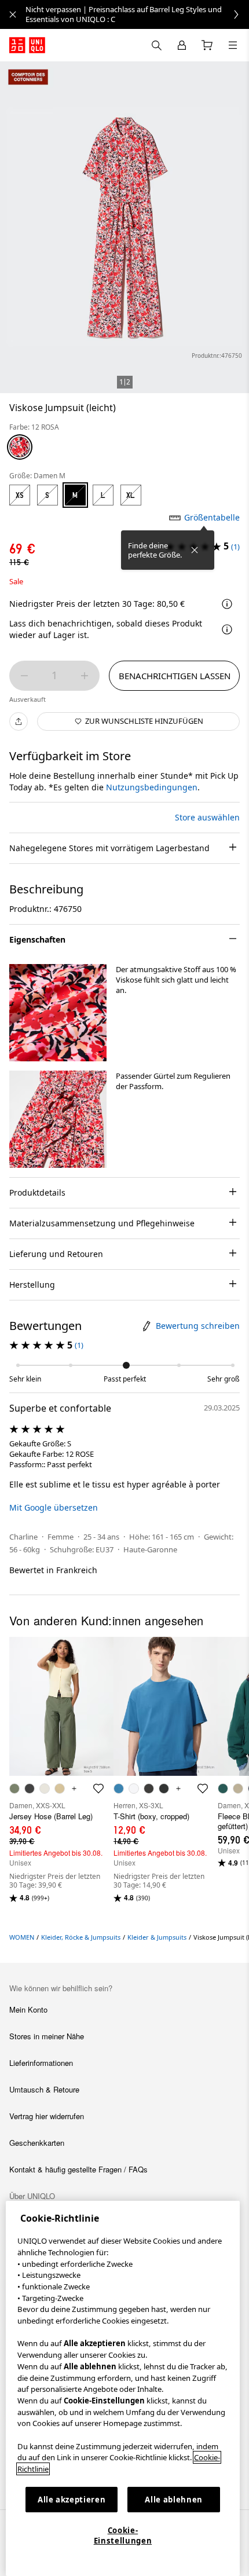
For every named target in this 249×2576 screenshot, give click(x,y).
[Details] (227, 629)
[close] (13, 14)
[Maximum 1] (85, 676)
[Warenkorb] (207, 45)
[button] (58, 1013)
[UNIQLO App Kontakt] (156, 45)
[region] (123, 2388)
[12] (20, 447)
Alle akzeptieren (72, 2500)
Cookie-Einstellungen (123, 2535)
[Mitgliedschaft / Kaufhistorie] (182, 45)
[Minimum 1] (24, 676)
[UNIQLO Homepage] (27, 45)
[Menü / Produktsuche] (233, 45)
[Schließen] (195, 550)
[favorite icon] (98, 1789)
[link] (137, 14)
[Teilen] (19, 721)
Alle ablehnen (174, 2500)
